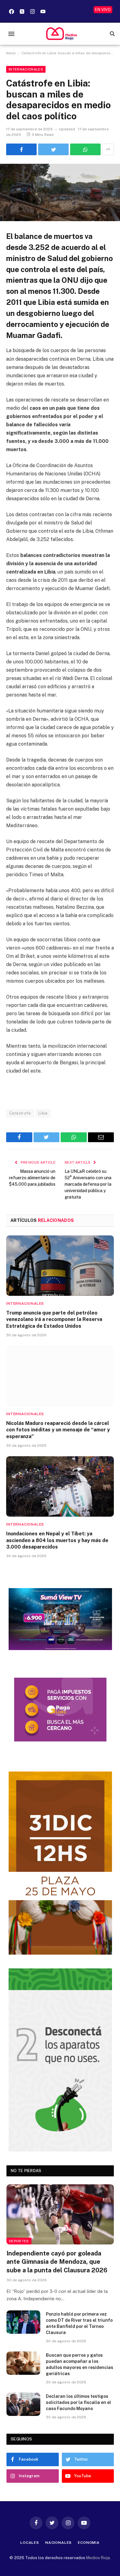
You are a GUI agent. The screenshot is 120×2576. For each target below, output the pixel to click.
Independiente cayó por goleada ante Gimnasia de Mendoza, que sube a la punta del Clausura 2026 (57, 2262)
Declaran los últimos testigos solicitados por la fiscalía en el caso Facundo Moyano (78, 2402)
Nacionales (58, 2543)
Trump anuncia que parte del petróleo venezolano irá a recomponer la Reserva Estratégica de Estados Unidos (54, 1320)
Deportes (19, 2241)
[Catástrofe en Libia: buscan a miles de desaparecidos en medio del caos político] (60, 192)
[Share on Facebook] (21, 149)
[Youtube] (43, 11)
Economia (89, 2543)
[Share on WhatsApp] (85, 149)
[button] (11, 34)
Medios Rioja (98, 2558)
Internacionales (26, 69)
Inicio (11, 53)
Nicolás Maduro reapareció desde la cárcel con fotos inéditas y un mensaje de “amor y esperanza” (58, 1430)
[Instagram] (32, 11)
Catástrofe (20, 1113)
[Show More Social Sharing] (108, 149)
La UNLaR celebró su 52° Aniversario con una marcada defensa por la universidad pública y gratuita (88, 1184)
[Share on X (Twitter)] (53, 149)
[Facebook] (11, 11)
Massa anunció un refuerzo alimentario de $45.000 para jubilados (32, 1178)
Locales (30, 2543)
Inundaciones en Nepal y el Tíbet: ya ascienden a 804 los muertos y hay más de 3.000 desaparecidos (57, 1540)
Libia (43, 1113)
